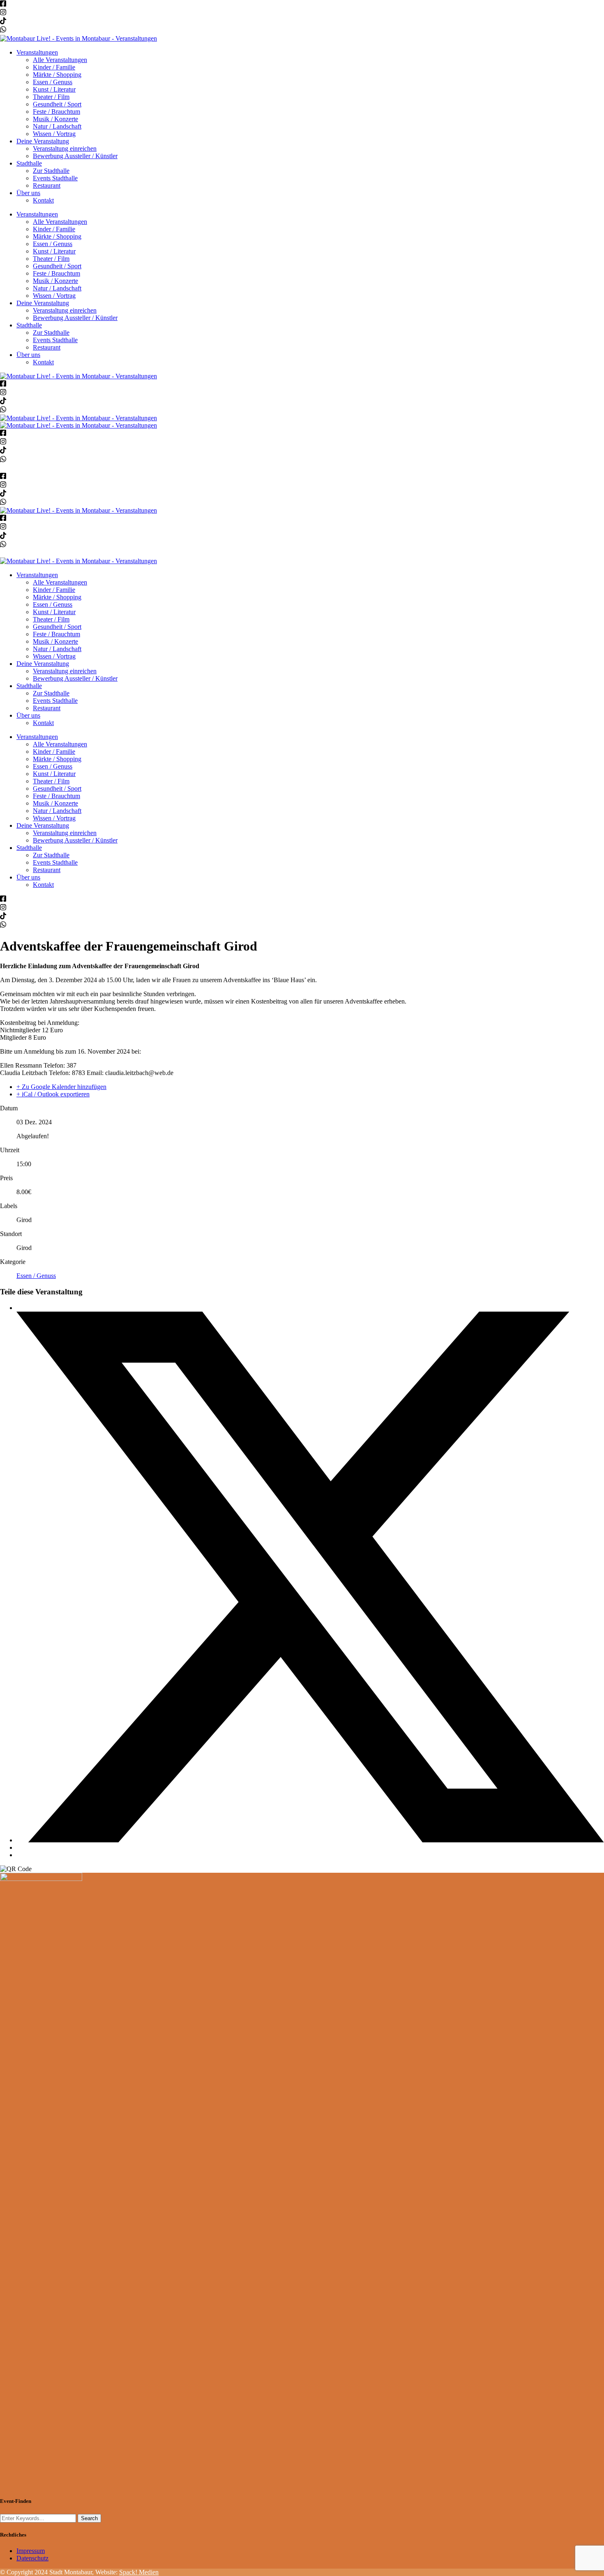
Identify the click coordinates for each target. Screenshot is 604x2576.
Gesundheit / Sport (57, 104)
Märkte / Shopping (57, 75)
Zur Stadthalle (51, 171)
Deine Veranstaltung (43, 141)
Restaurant (47, 185)
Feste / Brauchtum (56, 112)
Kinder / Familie (54, 67)
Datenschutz (32, 2558)
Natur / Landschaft (57, 126)
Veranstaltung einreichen (65, 148)
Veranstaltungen (37, 52)
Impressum (31, 2551)
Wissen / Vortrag (54, 134)
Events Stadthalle (55, 178)
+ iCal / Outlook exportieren (53, 1094)
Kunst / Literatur (54, 89)
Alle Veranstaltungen (60, 60)
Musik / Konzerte (55, 119)
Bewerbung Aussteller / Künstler (75, 156)
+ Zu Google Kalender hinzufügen (61, 1087)
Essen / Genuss (53, 82)
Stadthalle (29, 163)
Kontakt (43, 200)
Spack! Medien (139, 2572)
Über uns (28, 193)
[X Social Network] (310, 1840)
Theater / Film (51, 97)
